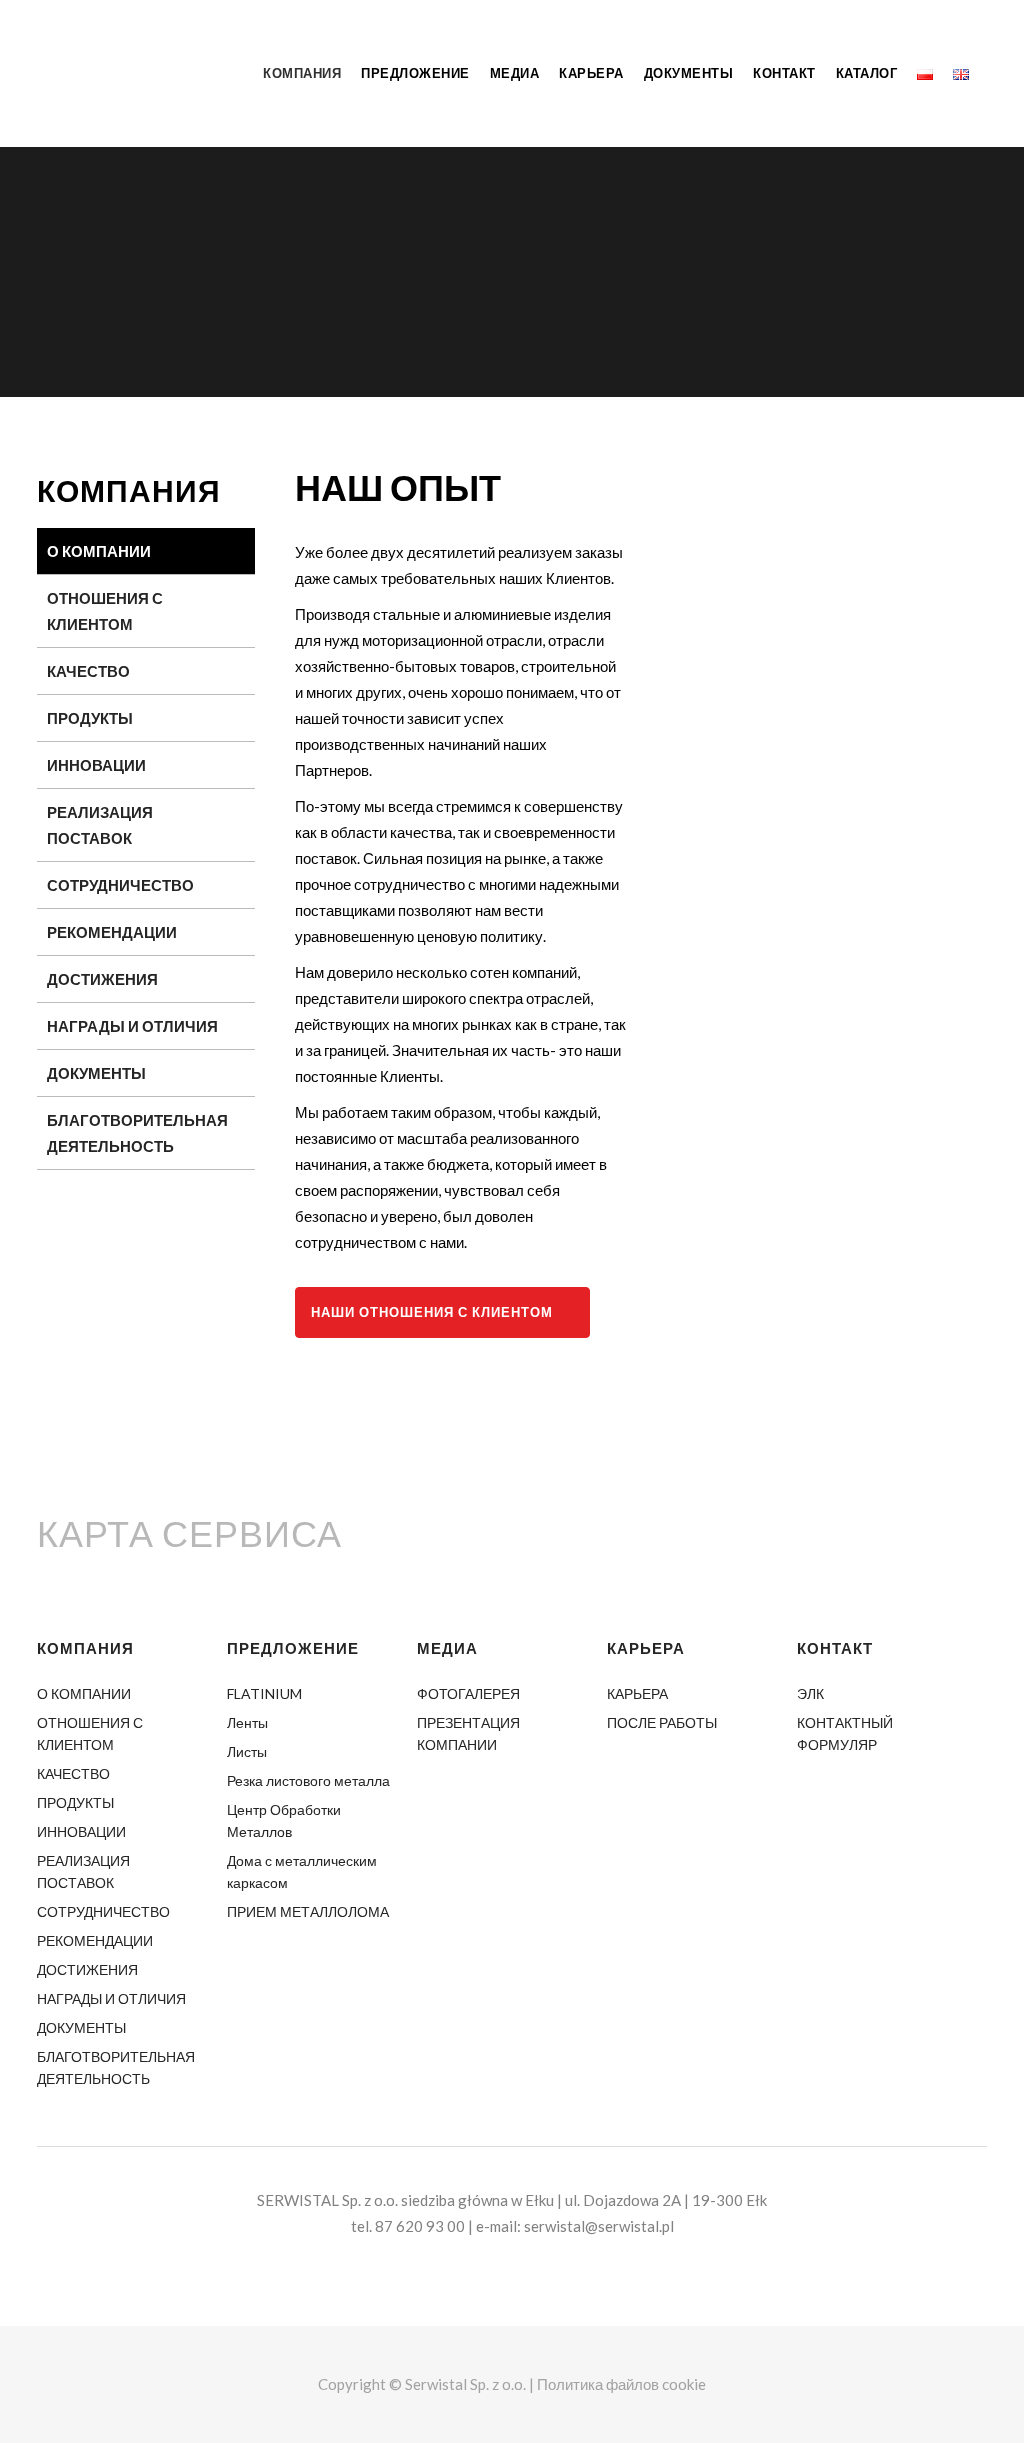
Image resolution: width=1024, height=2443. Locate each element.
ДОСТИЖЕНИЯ (102, 979)
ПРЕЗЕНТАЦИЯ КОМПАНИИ (468, 1733)
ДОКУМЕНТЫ (96, 1073)
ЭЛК (810, 1693)
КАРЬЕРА (637, 1693)
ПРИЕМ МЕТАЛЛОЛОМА (308, 1911)
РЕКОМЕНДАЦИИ (112, 932)
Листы (247, 1751)
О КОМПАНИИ (99, 551)
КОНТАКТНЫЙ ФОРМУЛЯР (845, 1733)
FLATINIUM (264, 1693)
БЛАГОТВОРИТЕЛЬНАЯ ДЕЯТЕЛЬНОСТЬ (137, 1133)
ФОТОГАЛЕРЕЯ (468, 1693)
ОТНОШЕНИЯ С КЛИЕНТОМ (105, 611)
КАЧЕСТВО (88, 671)
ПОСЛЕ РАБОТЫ (662, 1722)
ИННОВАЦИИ (96, 765)
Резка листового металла (308, 1780)
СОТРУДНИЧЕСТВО (120, 885)
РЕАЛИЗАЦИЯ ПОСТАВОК (100, 825)
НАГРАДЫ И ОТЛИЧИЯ (132, 1026)
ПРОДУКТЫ (90, 718)
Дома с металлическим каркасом (302, 1871)
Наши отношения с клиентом (432, 1312)
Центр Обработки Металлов (284, 1820)
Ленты (247, 1722)
